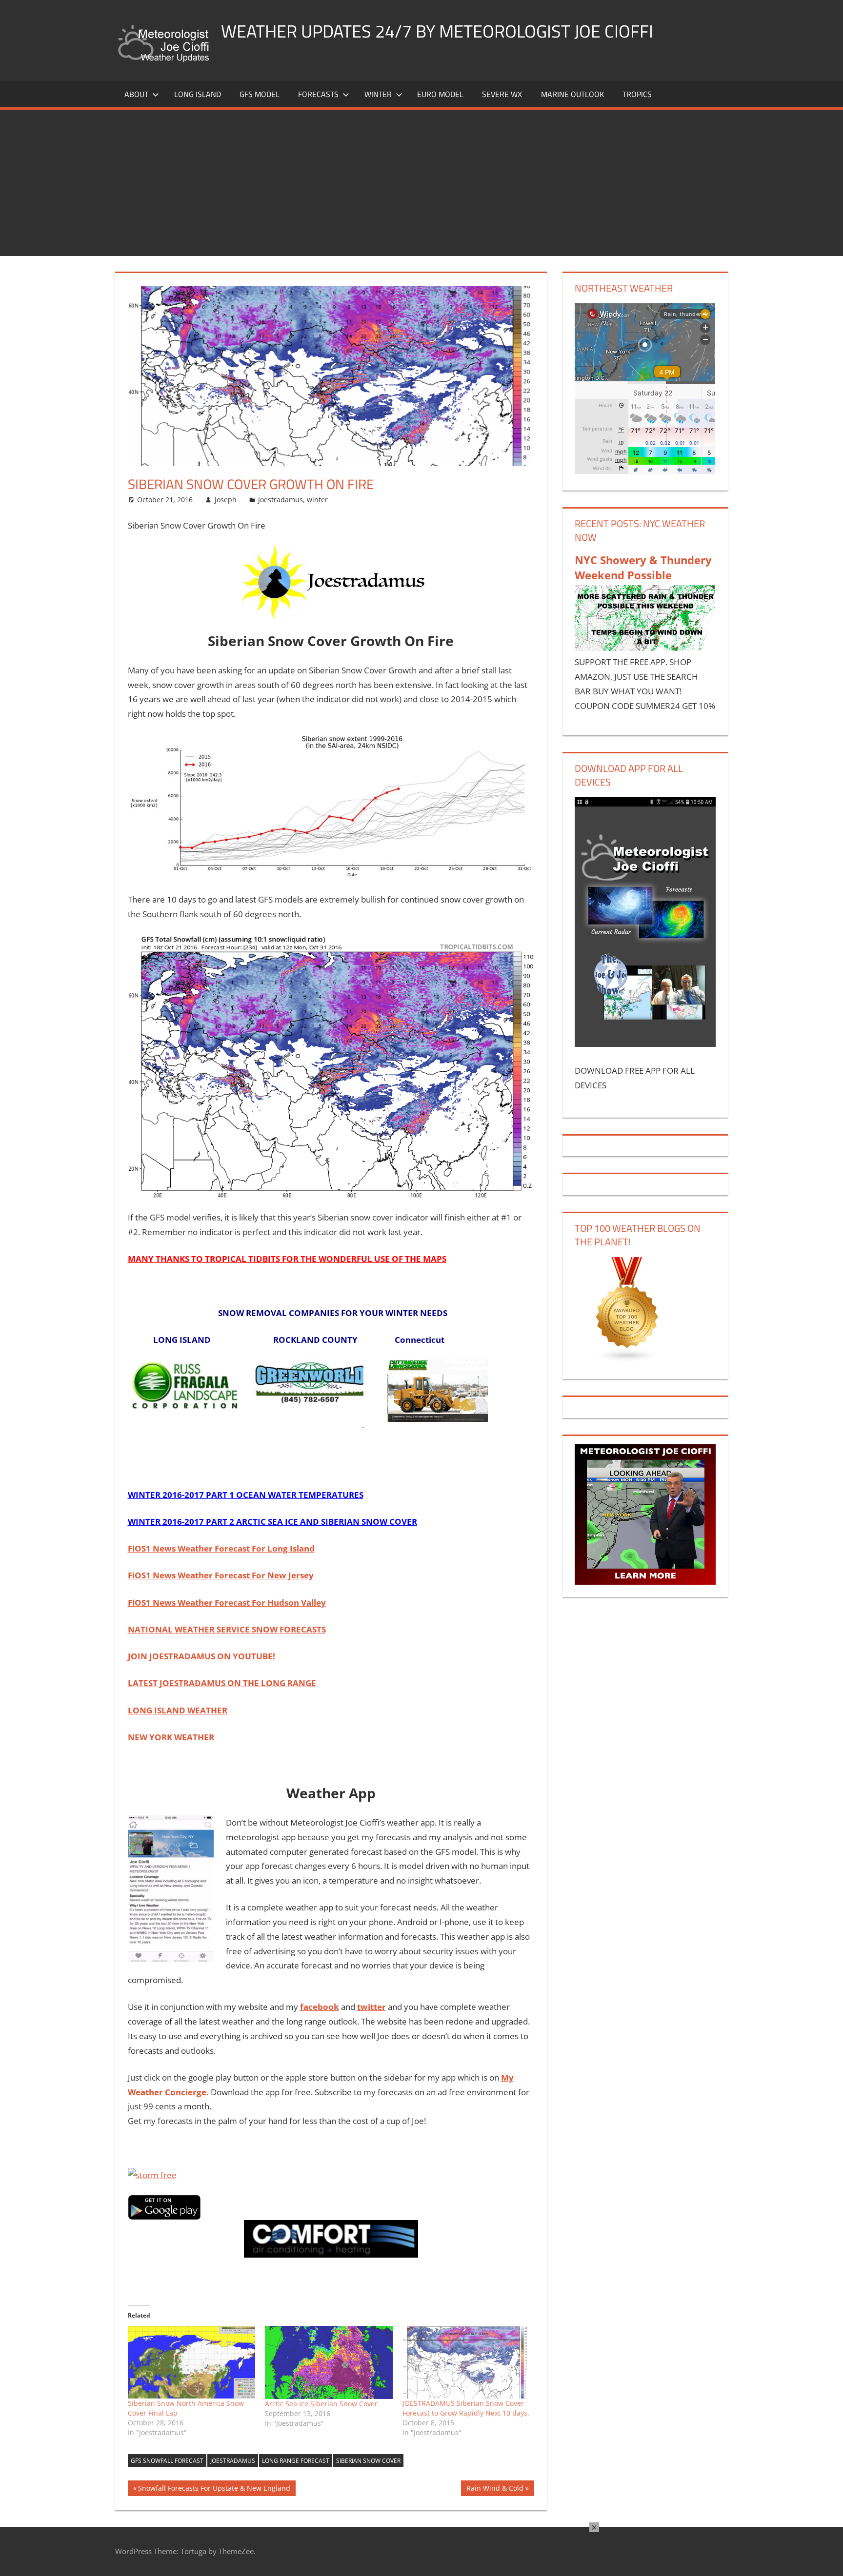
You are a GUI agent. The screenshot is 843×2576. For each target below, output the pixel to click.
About (136, 94)
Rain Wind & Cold (495, 2490)
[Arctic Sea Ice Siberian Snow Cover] (329, 2362)
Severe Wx (502, 94)
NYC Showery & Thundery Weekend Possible (643, 567)
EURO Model (440, 94)
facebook (320, 2007)
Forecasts (318, 94)
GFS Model (260, 94)
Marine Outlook (572, 94)
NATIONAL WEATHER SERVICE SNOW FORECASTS (227, 1629)
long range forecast (296, 2461)
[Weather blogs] (627, 1359)
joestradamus (233, 2461)
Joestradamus (281, 500)
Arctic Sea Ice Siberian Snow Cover (321, 2404)
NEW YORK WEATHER (171, 1737)
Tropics (637, 94)
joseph (226, 500)
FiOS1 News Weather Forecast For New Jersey (221, 1575)
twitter (371, 2007)
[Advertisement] (421, 183)
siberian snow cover (368, 2461)
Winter (378, 94)
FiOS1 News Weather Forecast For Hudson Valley (227, 1603)
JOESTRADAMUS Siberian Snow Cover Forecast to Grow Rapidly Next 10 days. (466, 2408)
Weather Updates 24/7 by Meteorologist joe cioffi (437, 31)
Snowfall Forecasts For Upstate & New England (214, 2490)
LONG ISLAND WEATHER (178, 1710)
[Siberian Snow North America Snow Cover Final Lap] (192, 2362)
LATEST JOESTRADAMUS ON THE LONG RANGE (222, 1683)
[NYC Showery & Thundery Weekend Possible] (645, 648)
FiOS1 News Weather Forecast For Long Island (221, 1548)
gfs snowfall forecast (167, 2461)
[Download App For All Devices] (645, 1044)
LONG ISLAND (198, 94)
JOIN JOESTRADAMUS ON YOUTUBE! (201, 1656)
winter (317, 500)
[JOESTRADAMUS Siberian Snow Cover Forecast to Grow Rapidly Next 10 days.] (466, 2362)
